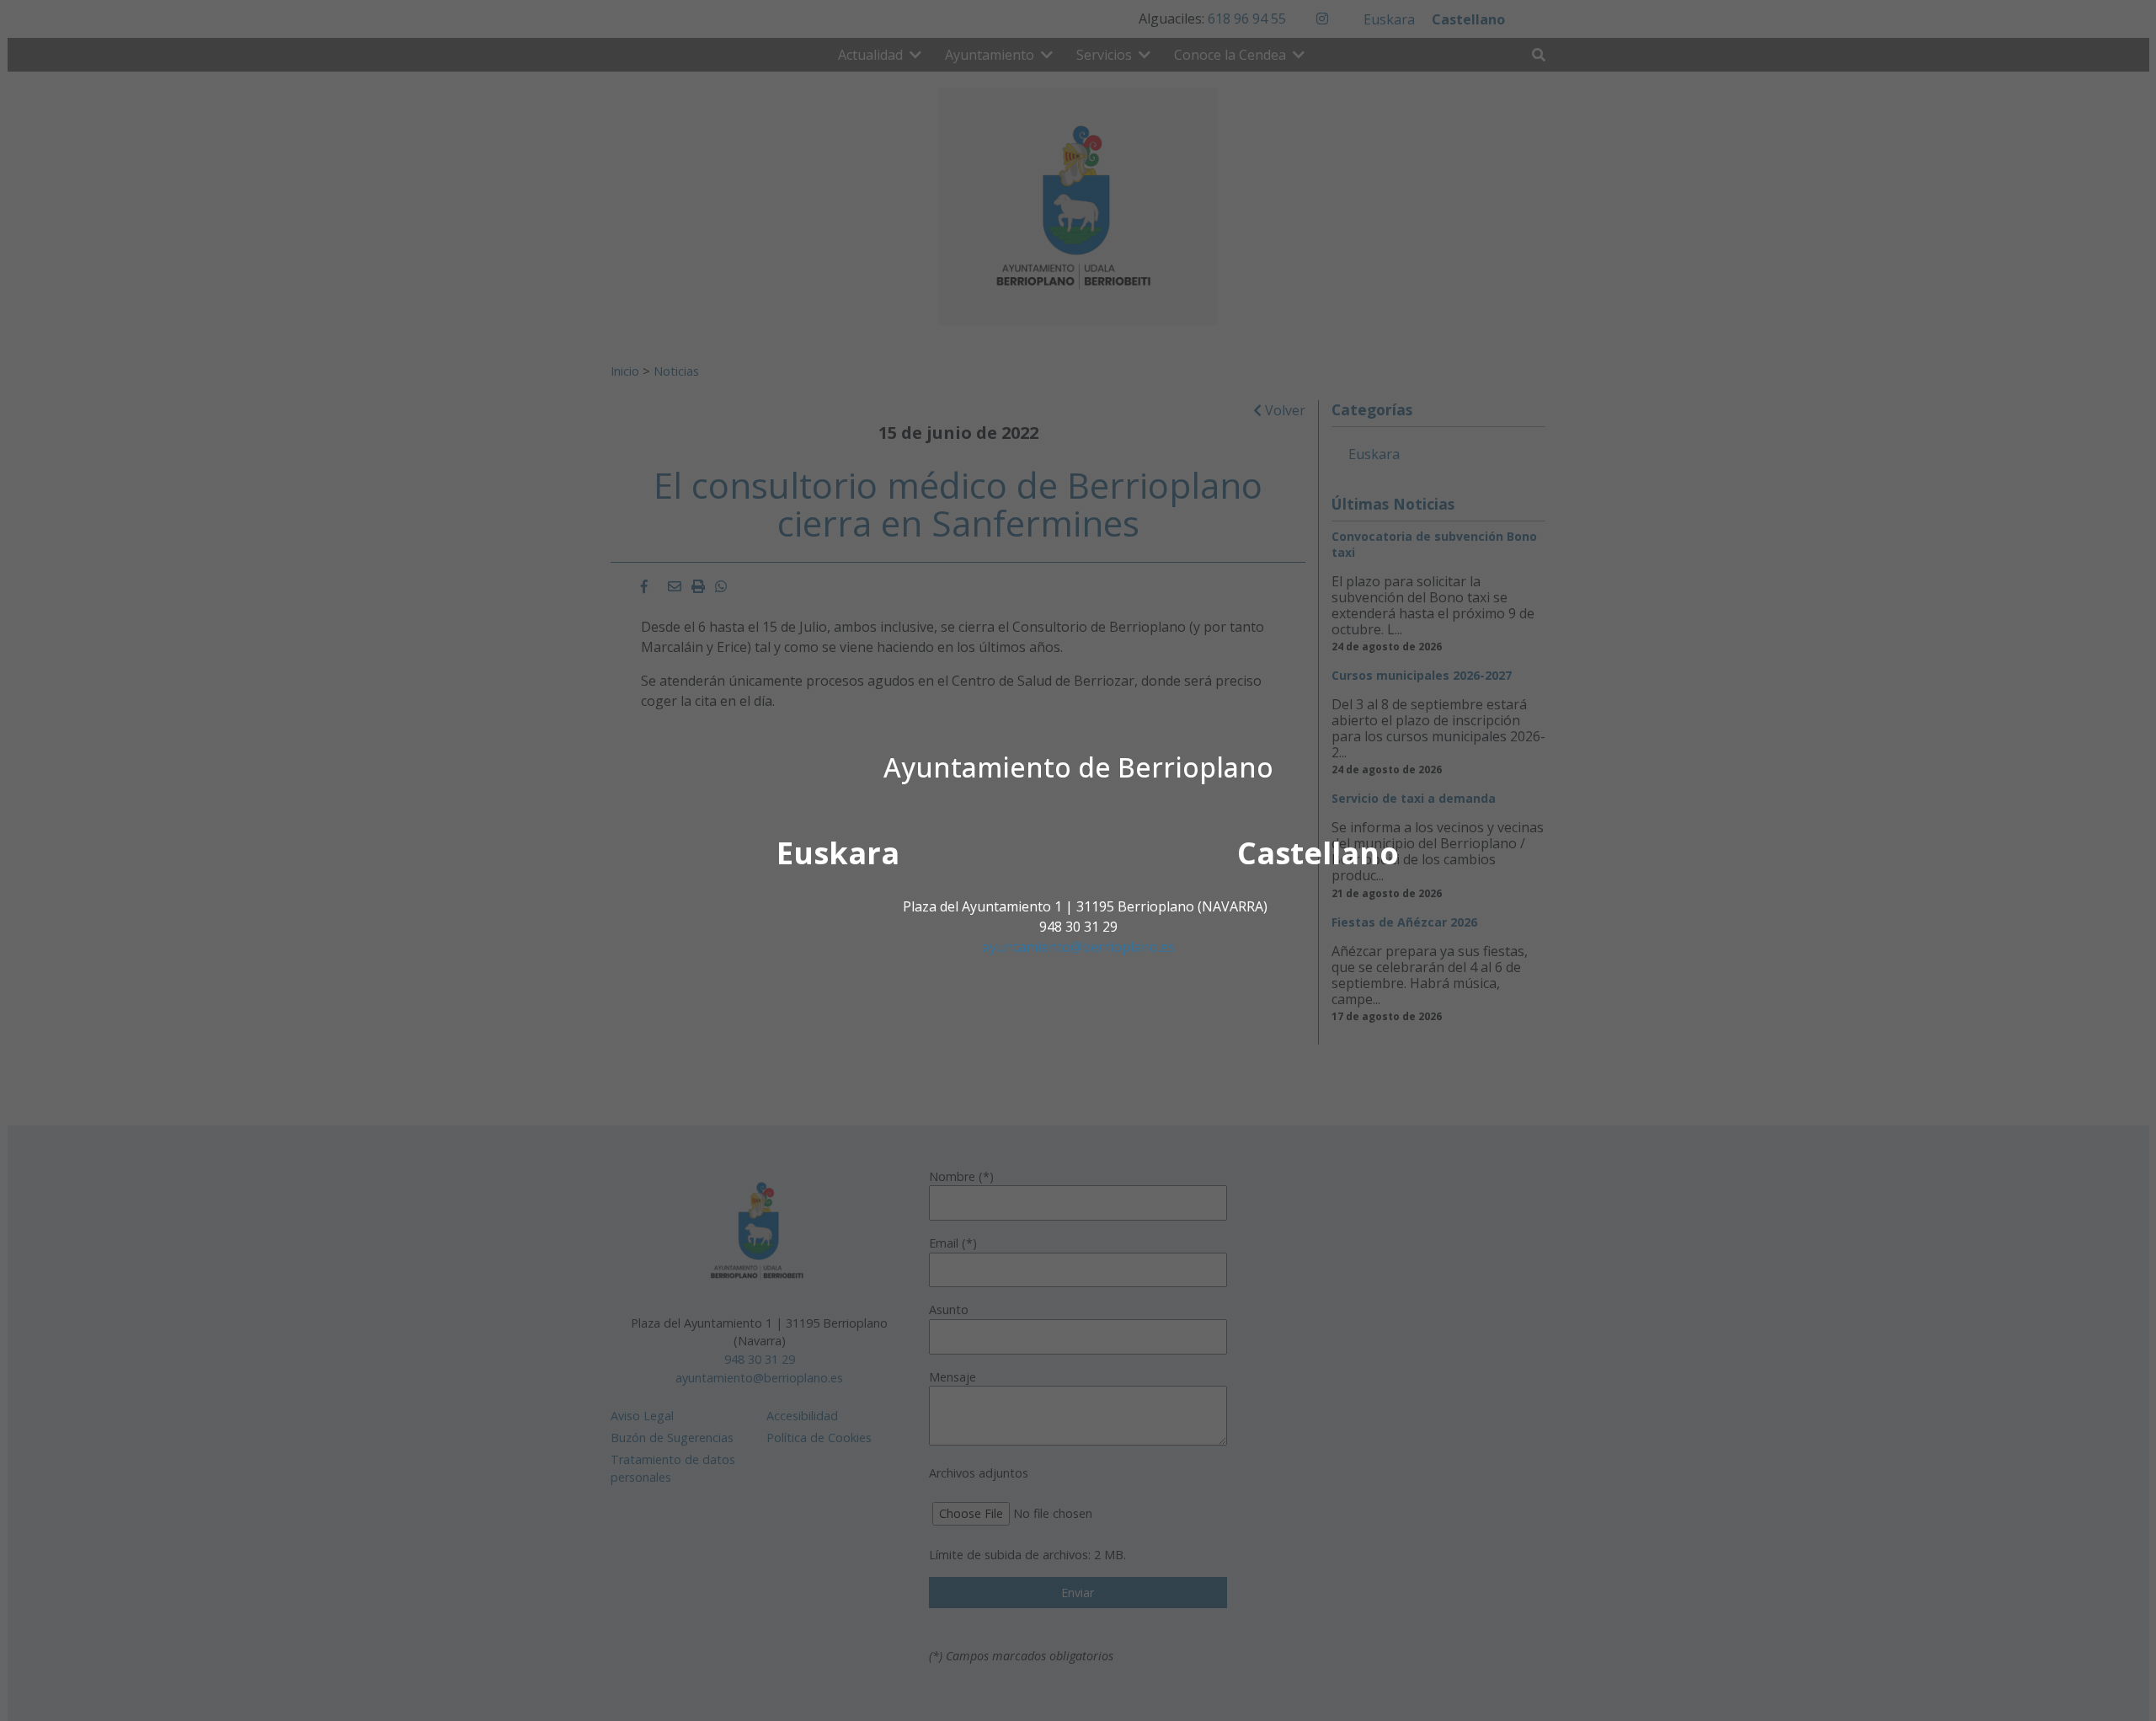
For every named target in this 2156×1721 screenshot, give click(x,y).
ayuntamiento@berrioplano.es (1078, 947)
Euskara (838, 853)
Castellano (1318, 853)
